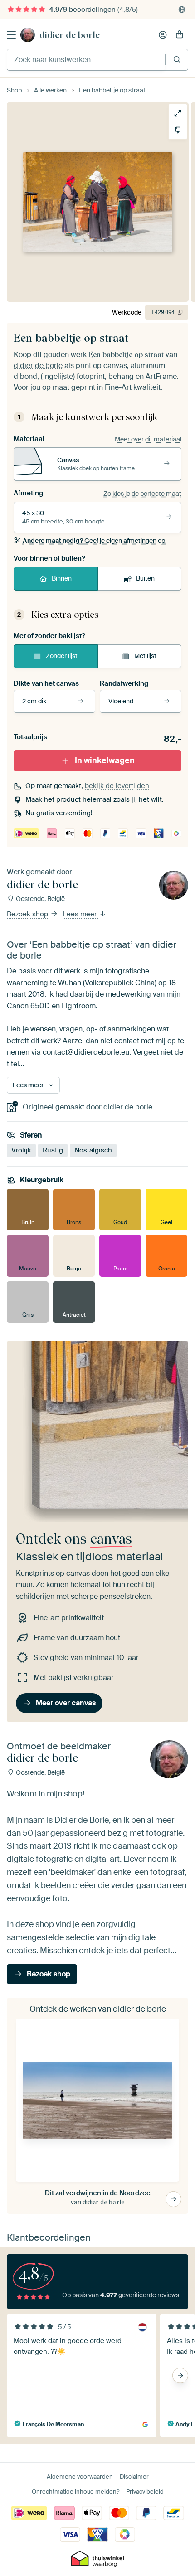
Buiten (145, 578)
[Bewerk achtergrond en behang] (178, 130)
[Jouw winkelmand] (180, 35)
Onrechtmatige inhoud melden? (76, 2491)
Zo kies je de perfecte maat (142, 494)
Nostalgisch (93, 1150)
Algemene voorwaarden (80, 2477)
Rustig (53, 1150)
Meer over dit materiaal (148, 439)
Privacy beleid (145, 2491)
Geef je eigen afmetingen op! (95, 541)
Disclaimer (134, 2477)
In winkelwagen (105, 760)
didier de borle (70, 35)
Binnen (62, 578)
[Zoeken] (177, 60)
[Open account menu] (163, 35)
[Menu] (11, 35)
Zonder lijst (62, 656)
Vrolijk (21, 1150)
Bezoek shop (28, 915)
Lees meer (80, 915)
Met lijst (145, 656)
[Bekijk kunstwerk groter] (178, 113)
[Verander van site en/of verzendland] (182, 10)
